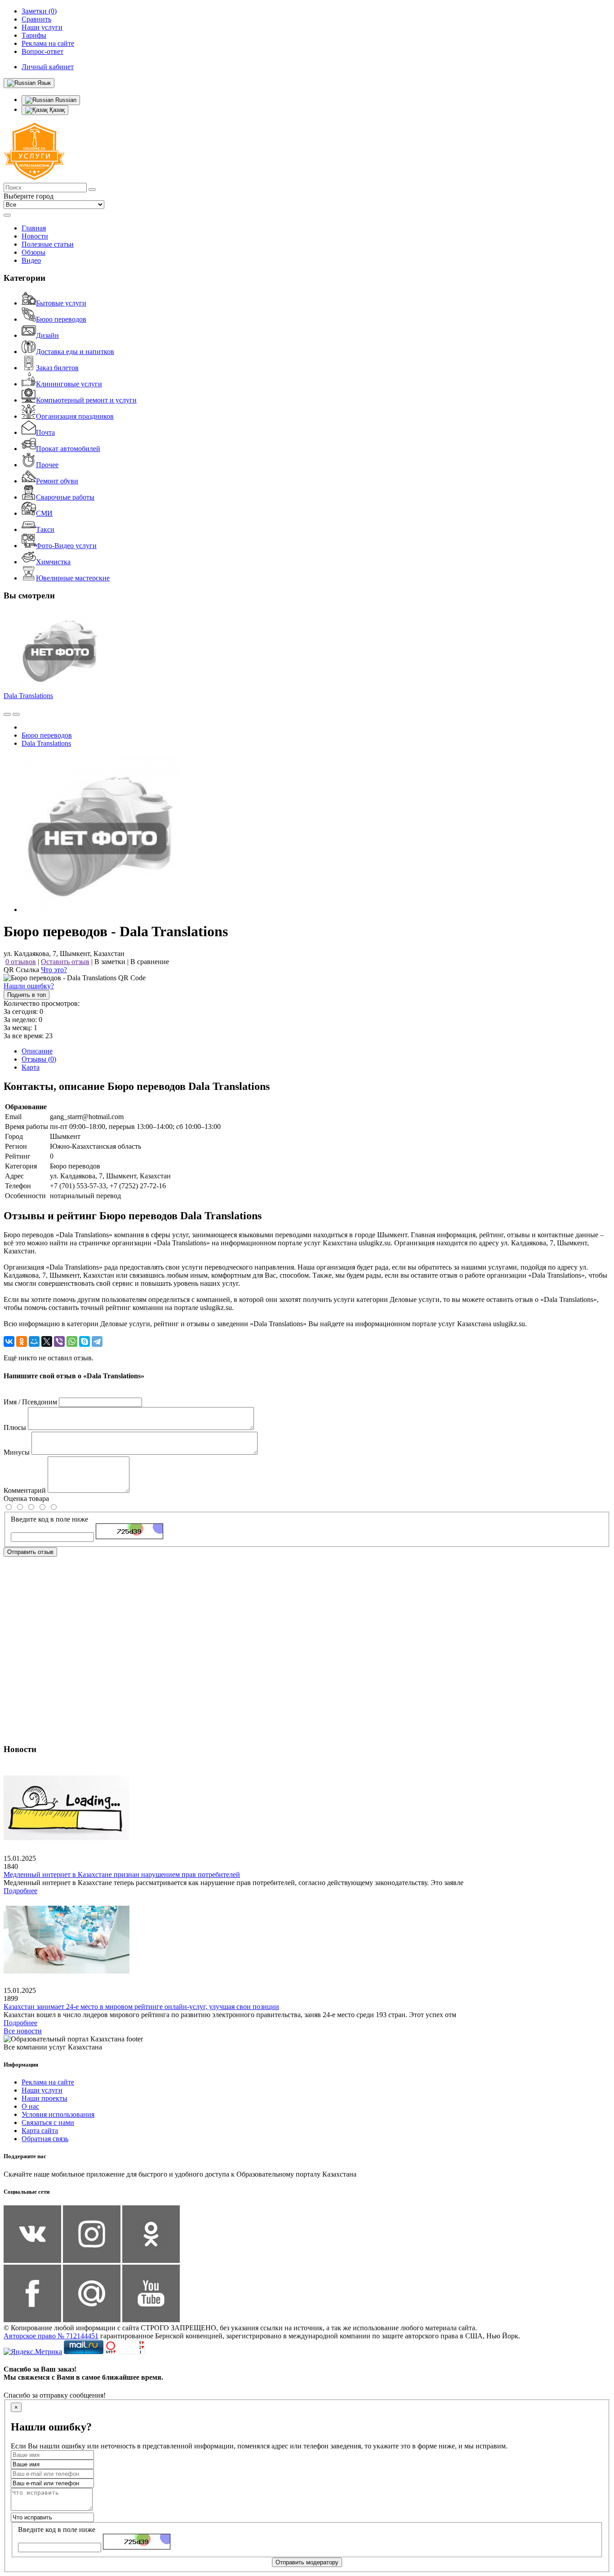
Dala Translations (28, 696)
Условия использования (58, 2114)
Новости (35, 236)
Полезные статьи (48, 244)
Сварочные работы (65, 497)
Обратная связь (45, 2139)
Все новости (23, 2031)
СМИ (44, 513)
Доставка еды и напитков (75, 352)
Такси (45, 529)
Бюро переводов (61, 319)
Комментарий (25, 1490)
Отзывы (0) (39, 1059)
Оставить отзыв (65, 962)
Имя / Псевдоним (30, 1402)
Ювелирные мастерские (73, 578)
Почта (45, 432)
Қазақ (56, 110)
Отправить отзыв (30, 1552)
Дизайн (47, 335)
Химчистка (53, 562)
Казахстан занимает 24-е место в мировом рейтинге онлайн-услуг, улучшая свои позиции (141, 2007)
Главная (34, 228)
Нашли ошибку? (29, 986)
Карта (31, 1067)
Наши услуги (42, 2090)
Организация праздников (75, 416)
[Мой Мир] (34, 1341)
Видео (31, 260)
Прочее (47, 465)
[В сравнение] (7, 714)
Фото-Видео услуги (66, 546)
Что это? (54, 970)
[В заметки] (16, 714)
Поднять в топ (27, 995)
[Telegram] (97, 1341)
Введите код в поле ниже (49, 1519)
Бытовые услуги (61, 303)
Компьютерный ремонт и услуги (86, 400)
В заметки (110, 962)
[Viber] (59, 1341)
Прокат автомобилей (68, 449)
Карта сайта (40, 2131)
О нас (30, 2106)
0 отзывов (21, 962)
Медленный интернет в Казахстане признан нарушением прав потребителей (122, 1874)
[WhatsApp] (72, 1341)
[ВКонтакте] (9, 1341)
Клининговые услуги (69, 384)
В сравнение (150, 962)
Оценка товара (26, 1498)
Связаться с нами (48, 2122)
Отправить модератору (307, 2562)
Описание (37, 1051)
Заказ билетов (57, 368)
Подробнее (20, 1891)
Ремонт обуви (57, 481)
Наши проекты (44, 2098)
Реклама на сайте (48, 2082)
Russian (65, 100)
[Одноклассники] (22, 1341)
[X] (47, 1341)
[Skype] (85, 1341)
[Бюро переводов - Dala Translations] (100, 910)
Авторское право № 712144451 (51, 2336)
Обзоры (33, 252)
